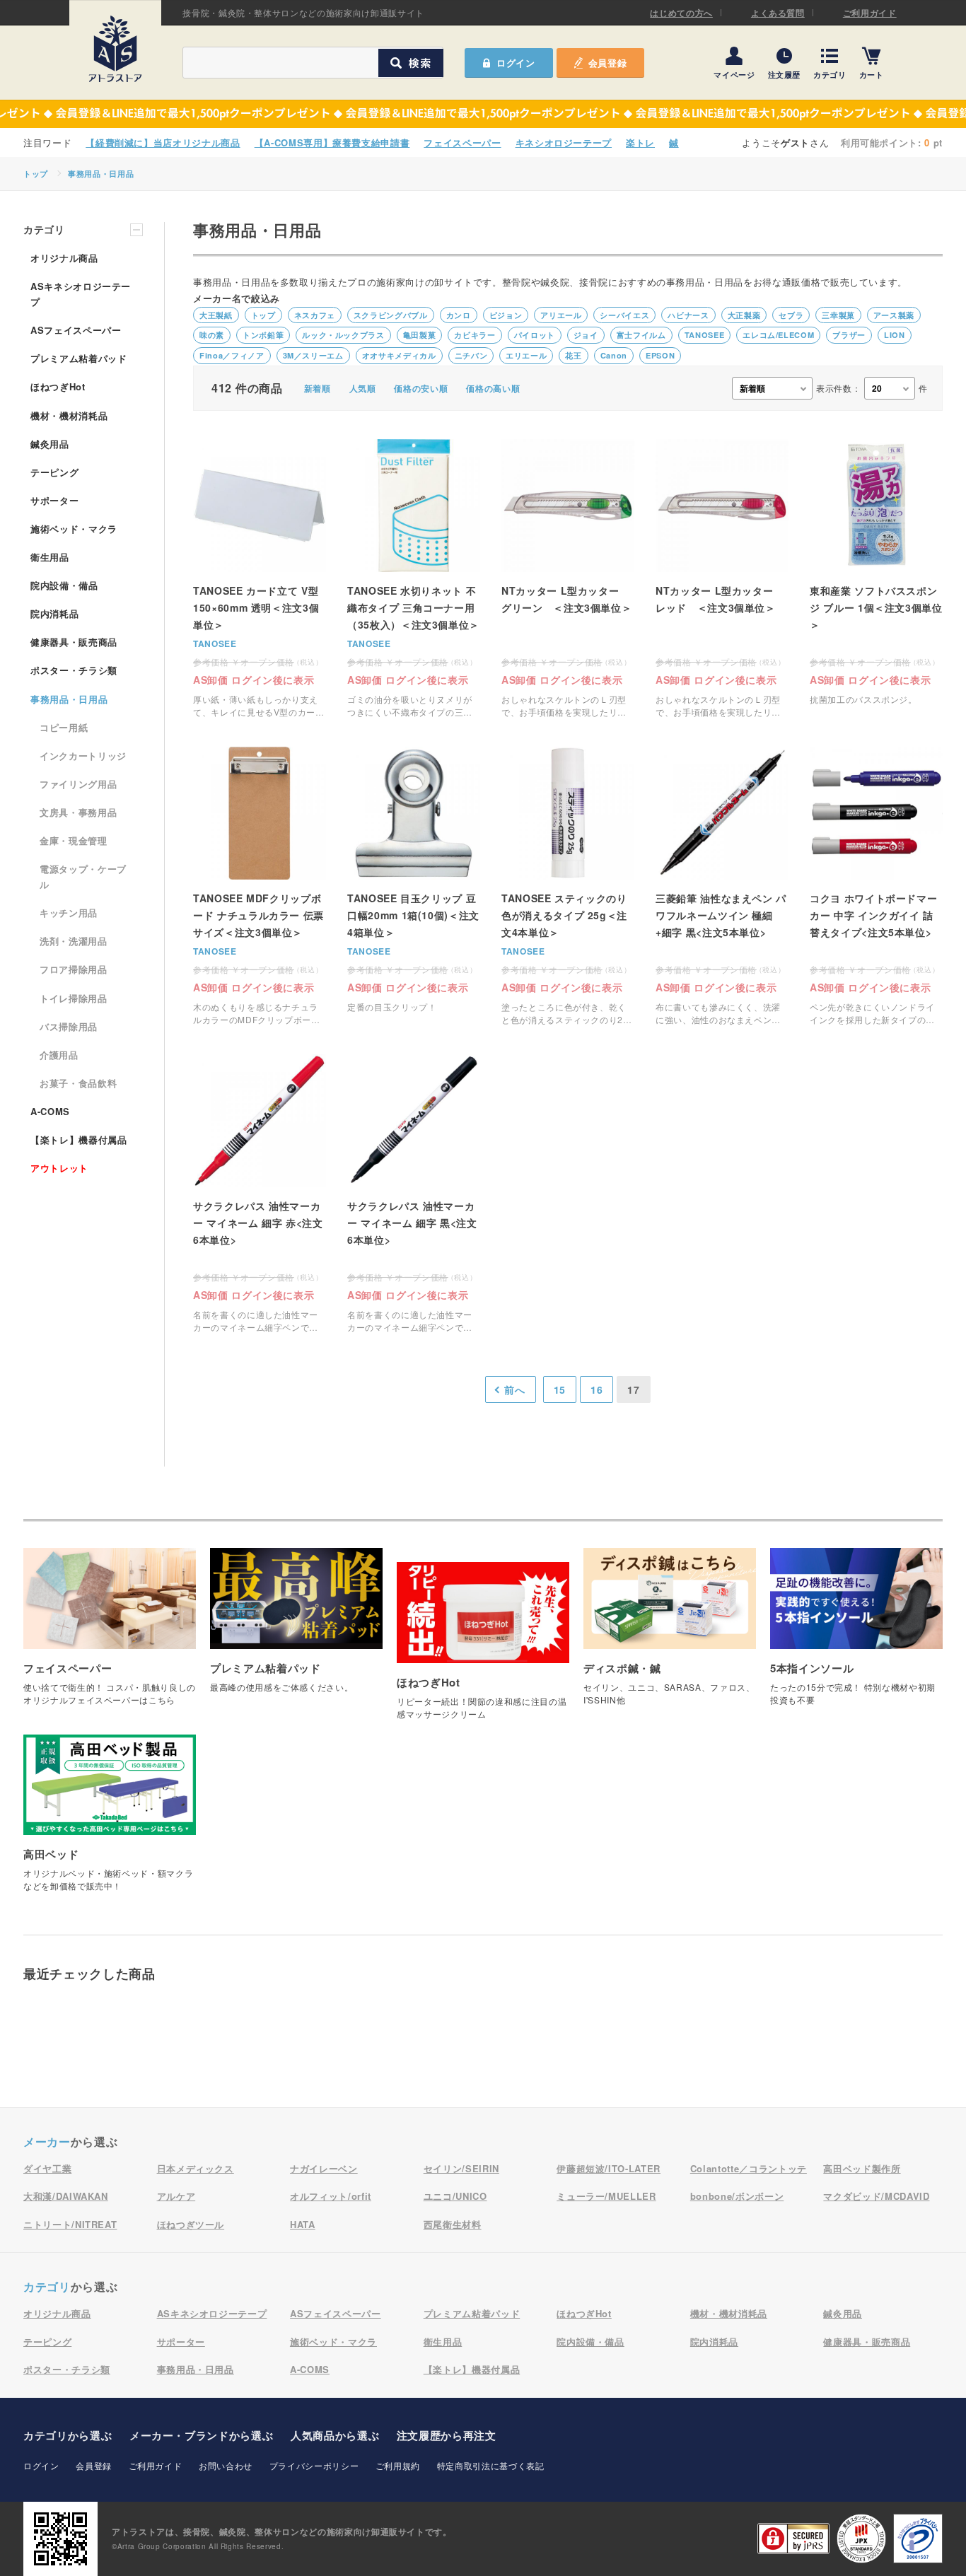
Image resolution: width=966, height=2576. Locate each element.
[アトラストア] (115, 49)
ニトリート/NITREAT (70, 2224)
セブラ (791, 315)
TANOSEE (705, 335)
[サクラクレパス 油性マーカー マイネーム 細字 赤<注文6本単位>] (260, 1194)
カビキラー (475, 335)
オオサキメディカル (399, 355)
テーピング (54, 472)
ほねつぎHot (58, 386)
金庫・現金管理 (74, 840)
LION (895, 335)
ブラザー (849, 335)
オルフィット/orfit (331, 2196)
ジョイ (586, 335)
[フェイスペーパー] (110, 1634)
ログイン (41, 2465)
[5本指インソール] (856, 1634)
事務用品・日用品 (101, 174)
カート (872, 74)
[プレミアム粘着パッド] (296, 1627)
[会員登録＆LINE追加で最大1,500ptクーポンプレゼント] (483, 114)
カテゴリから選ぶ (68, 2435)
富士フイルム (641, 335)
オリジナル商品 (64, 258)
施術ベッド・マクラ (74, 529)
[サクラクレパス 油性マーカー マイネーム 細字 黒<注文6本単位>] (414, 1194)
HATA (303, 2224)
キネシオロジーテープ (564, 142)
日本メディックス (196, 2168)
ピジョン (506, 315)
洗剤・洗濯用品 (74, 941)
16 (597, 1389)
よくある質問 (778, 13)
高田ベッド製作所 (862, 2168)
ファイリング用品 (78, 784)
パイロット (535, 335)
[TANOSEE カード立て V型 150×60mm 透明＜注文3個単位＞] (260, 579)
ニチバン (471, 355)
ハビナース (688, 315)
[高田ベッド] (110, 1820)
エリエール (526, 355)
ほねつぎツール (191, 2224)
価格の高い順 (493, 388)
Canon (614, 355)
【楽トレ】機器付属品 (79, 1140)
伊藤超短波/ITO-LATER (609, 2168)
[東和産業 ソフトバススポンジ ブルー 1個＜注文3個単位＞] (876, 579)
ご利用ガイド (870, 13)
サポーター (54, 500)
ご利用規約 (398, 2465)
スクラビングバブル (391, 315)
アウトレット (59, 1168)
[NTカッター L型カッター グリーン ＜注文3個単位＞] (568, 579)
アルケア (176, 2196)
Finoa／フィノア (232, 355)
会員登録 (608, 63)
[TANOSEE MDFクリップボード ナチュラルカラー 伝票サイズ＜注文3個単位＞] (260, 886)
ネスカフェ (315, 315)
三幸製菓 (838, 315)
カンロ (459, 315)
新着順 (318, 388)
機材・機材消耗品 (69, 415)
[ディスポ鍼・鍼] (670, 1634)
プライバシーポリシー (314, 2465)
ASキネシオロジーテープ (81, 294)
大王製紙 (216, 315)
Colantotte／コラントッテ (749, 2168)
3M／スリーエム (313, 355)
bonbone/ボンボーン (737, 2196)
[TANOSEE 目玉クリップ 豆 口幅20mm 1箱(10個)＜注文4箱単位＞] (414, 886)
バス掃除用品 (69, 1026)
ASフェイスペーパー (76, 330)
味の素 (212, 335)
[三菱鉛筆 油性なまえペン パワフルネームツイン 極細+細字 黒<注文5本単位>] (722, 886)
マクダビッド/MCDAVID (876, 2196)
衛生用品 (50, 557)
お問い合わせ (226, 2465)
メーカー (47, 2141)
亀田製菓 (420, 335)
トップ (36, 174)
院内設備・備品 (64, 585)
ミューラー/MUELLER (606, 2196)
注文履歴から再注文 (447, 2435)
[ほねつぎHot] (483, 1648)
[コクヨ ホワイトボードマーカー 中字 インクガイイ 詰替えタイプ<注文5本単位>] (876, 886)
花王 (573, 355)
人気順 (363, 388)
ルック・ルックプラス (343, 335)
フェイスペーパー (462, 142)
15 (560, 1389)
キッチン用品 (69, 913)
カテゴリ (830, 74)
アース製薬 (894, 315)
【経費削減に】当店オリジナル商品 (163, 142)
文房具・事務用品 (78, 812)
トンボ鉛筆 (263, 335)
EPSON (660, 355)
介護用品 (59, 1055)
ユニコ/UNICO (455, 2196)
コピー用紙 (64, 727)
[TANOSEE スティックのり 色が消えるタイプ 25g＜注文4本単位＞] (568, 886)
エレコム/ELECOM (778, 335)
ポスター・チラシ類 (74, 670)
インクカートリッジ (83, 756)
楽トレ (640, 142)
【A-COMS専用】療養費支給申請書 (332, 142)
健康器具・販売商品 (74, 642)
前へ (514, 1389)
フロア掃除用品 (74, 969)
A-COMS (50, 1111)
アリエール (561, 315)
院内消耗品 (54, 613)
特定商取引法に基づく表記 (491, 2465)
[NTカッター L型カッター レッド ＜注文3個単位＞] (722, 579)
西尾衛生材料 (453, 2224)
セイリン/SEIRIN (461, 2168)
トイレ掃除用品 (74, 998)
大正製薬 (744, 315)
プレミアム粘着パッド (79, 358)
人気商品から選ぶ (335, 2435)
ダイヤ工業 (47, 2168)
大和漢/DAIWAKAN (66, 2196)
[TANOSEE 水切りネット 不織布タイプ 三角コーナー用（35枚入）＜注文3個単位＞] (414, 579)
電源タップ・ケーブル (83, 876)
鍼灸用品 (50, 444)
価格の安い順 (421, 388)
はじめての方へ (681, 13)
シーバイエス (624, 315)
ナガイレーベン (324, 2168)
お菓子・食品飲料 (78, 1083)
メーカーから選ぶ (201, 2435)
